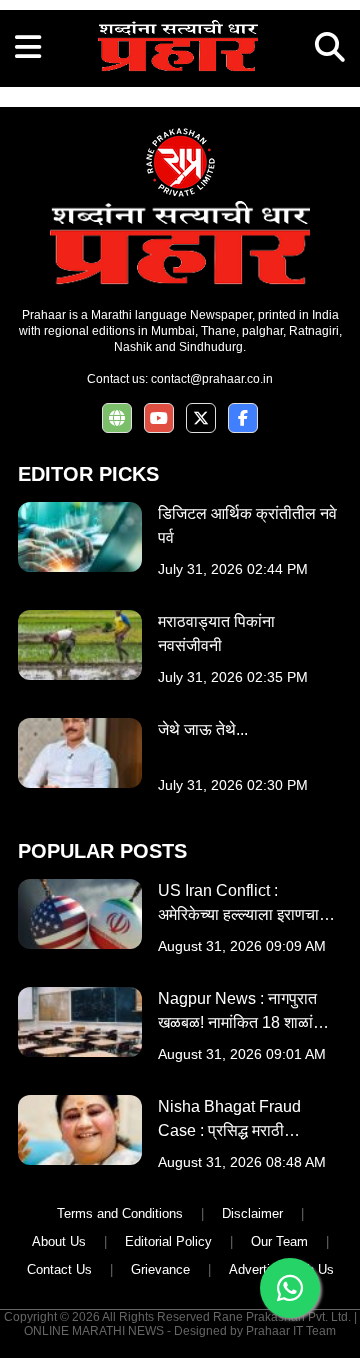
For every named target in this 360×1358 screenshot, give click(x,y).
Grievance (160, 1269)
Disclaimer (252, 1213)
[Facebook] (243, 418)
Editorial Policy (168, 1241)
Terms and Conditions (120, 1213)
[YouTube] (159, 418)
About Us (59, 1241)
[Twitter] (201, 418)
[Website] (117, 418)
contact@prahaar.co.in (212, 379)
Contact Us (59, 1269)
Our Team (279, 1241)
